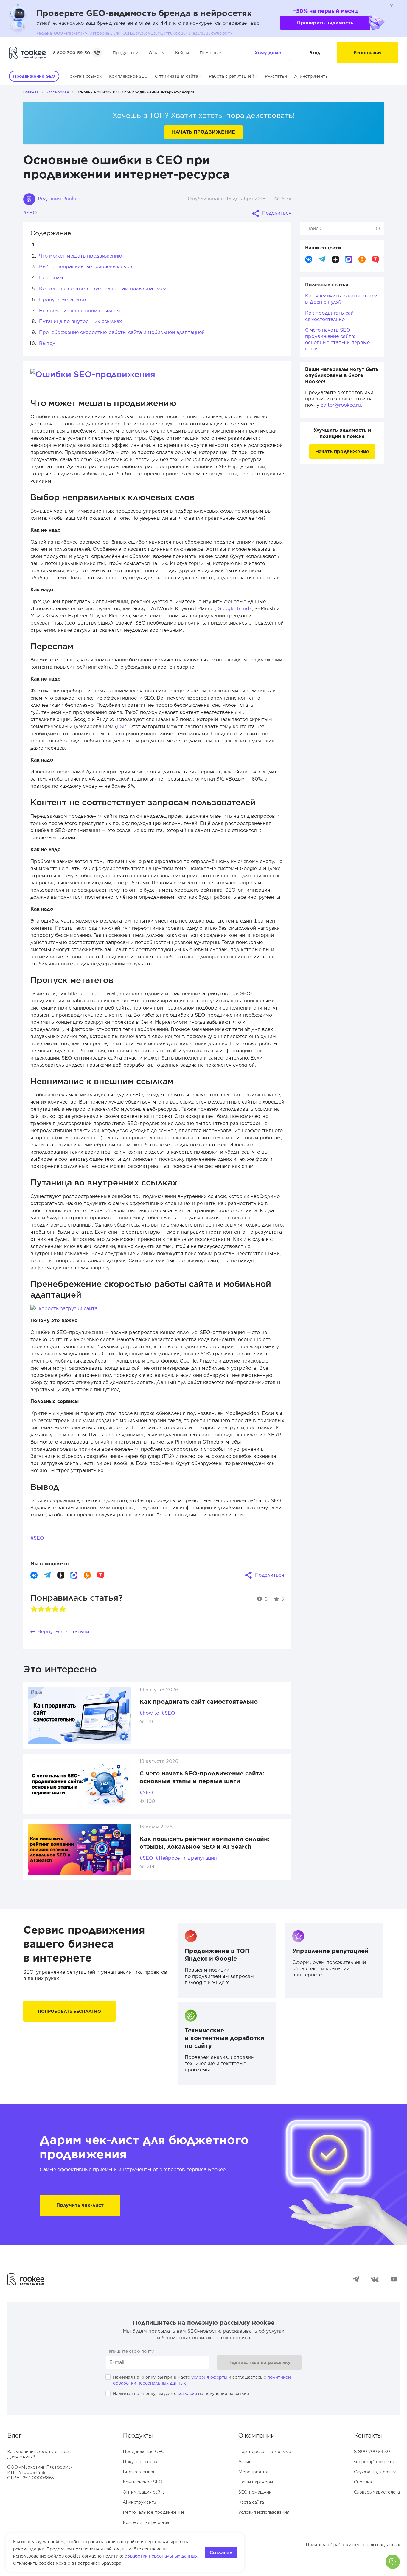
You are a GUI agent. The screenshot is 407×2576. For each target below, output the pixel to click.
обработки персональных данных (161, 2556)
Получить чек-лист (80, 2205)
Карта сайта (251, 2502)
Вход (315, 53)
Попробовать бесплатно (69, 2011)
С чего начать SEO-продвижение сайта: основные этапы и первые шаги (337, 339)
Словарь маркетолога (377, 2492)
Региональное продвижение (154, 2512)
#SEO (30, 213)
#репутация (202, 1858)
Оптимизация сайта (177, 76)
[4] (55, 1609)
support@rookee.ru (374, 2462)
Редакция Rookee (58, 199)
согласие (187, 2394)
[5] (63, 1609)
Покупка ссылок (84, 76)
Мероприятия (253, 2472)
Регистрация (368, 53)
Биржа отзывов (139, 2472)
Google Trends (235, 609)
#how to (149, 1713)
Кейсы (182, 53)
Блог (14, 2435)
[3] (48, 1609)
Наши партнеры (256, 2482)
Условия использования (264, 2512)
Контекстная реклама (146, 2522)
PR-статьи (276, 76)
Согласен (221, 2553)
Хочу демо (268, 53)
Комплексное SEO (128, 76)
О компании (257, 2435)
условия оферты (209, 2377)
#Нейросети (170, 1858)
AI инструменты (311, 76)
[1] (34, 1609)
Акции (245, 2462)
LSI (121, 727)
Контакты (368, 2435)
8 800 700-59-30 (72, 53)
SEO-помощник (255, 2492)
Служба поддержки (375, 2472)
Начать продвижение (203, 132)
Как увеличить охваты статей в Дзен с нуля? (341, 299)
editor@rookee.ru (341, 405)
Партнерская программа (265, 2452)
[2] (41, 1609)
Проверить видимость (325, 23)
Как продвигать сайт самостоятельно (199, 1702)
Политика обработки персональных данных (353, 2545)
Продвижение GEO (144, 2452)
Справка (363, 2482)
